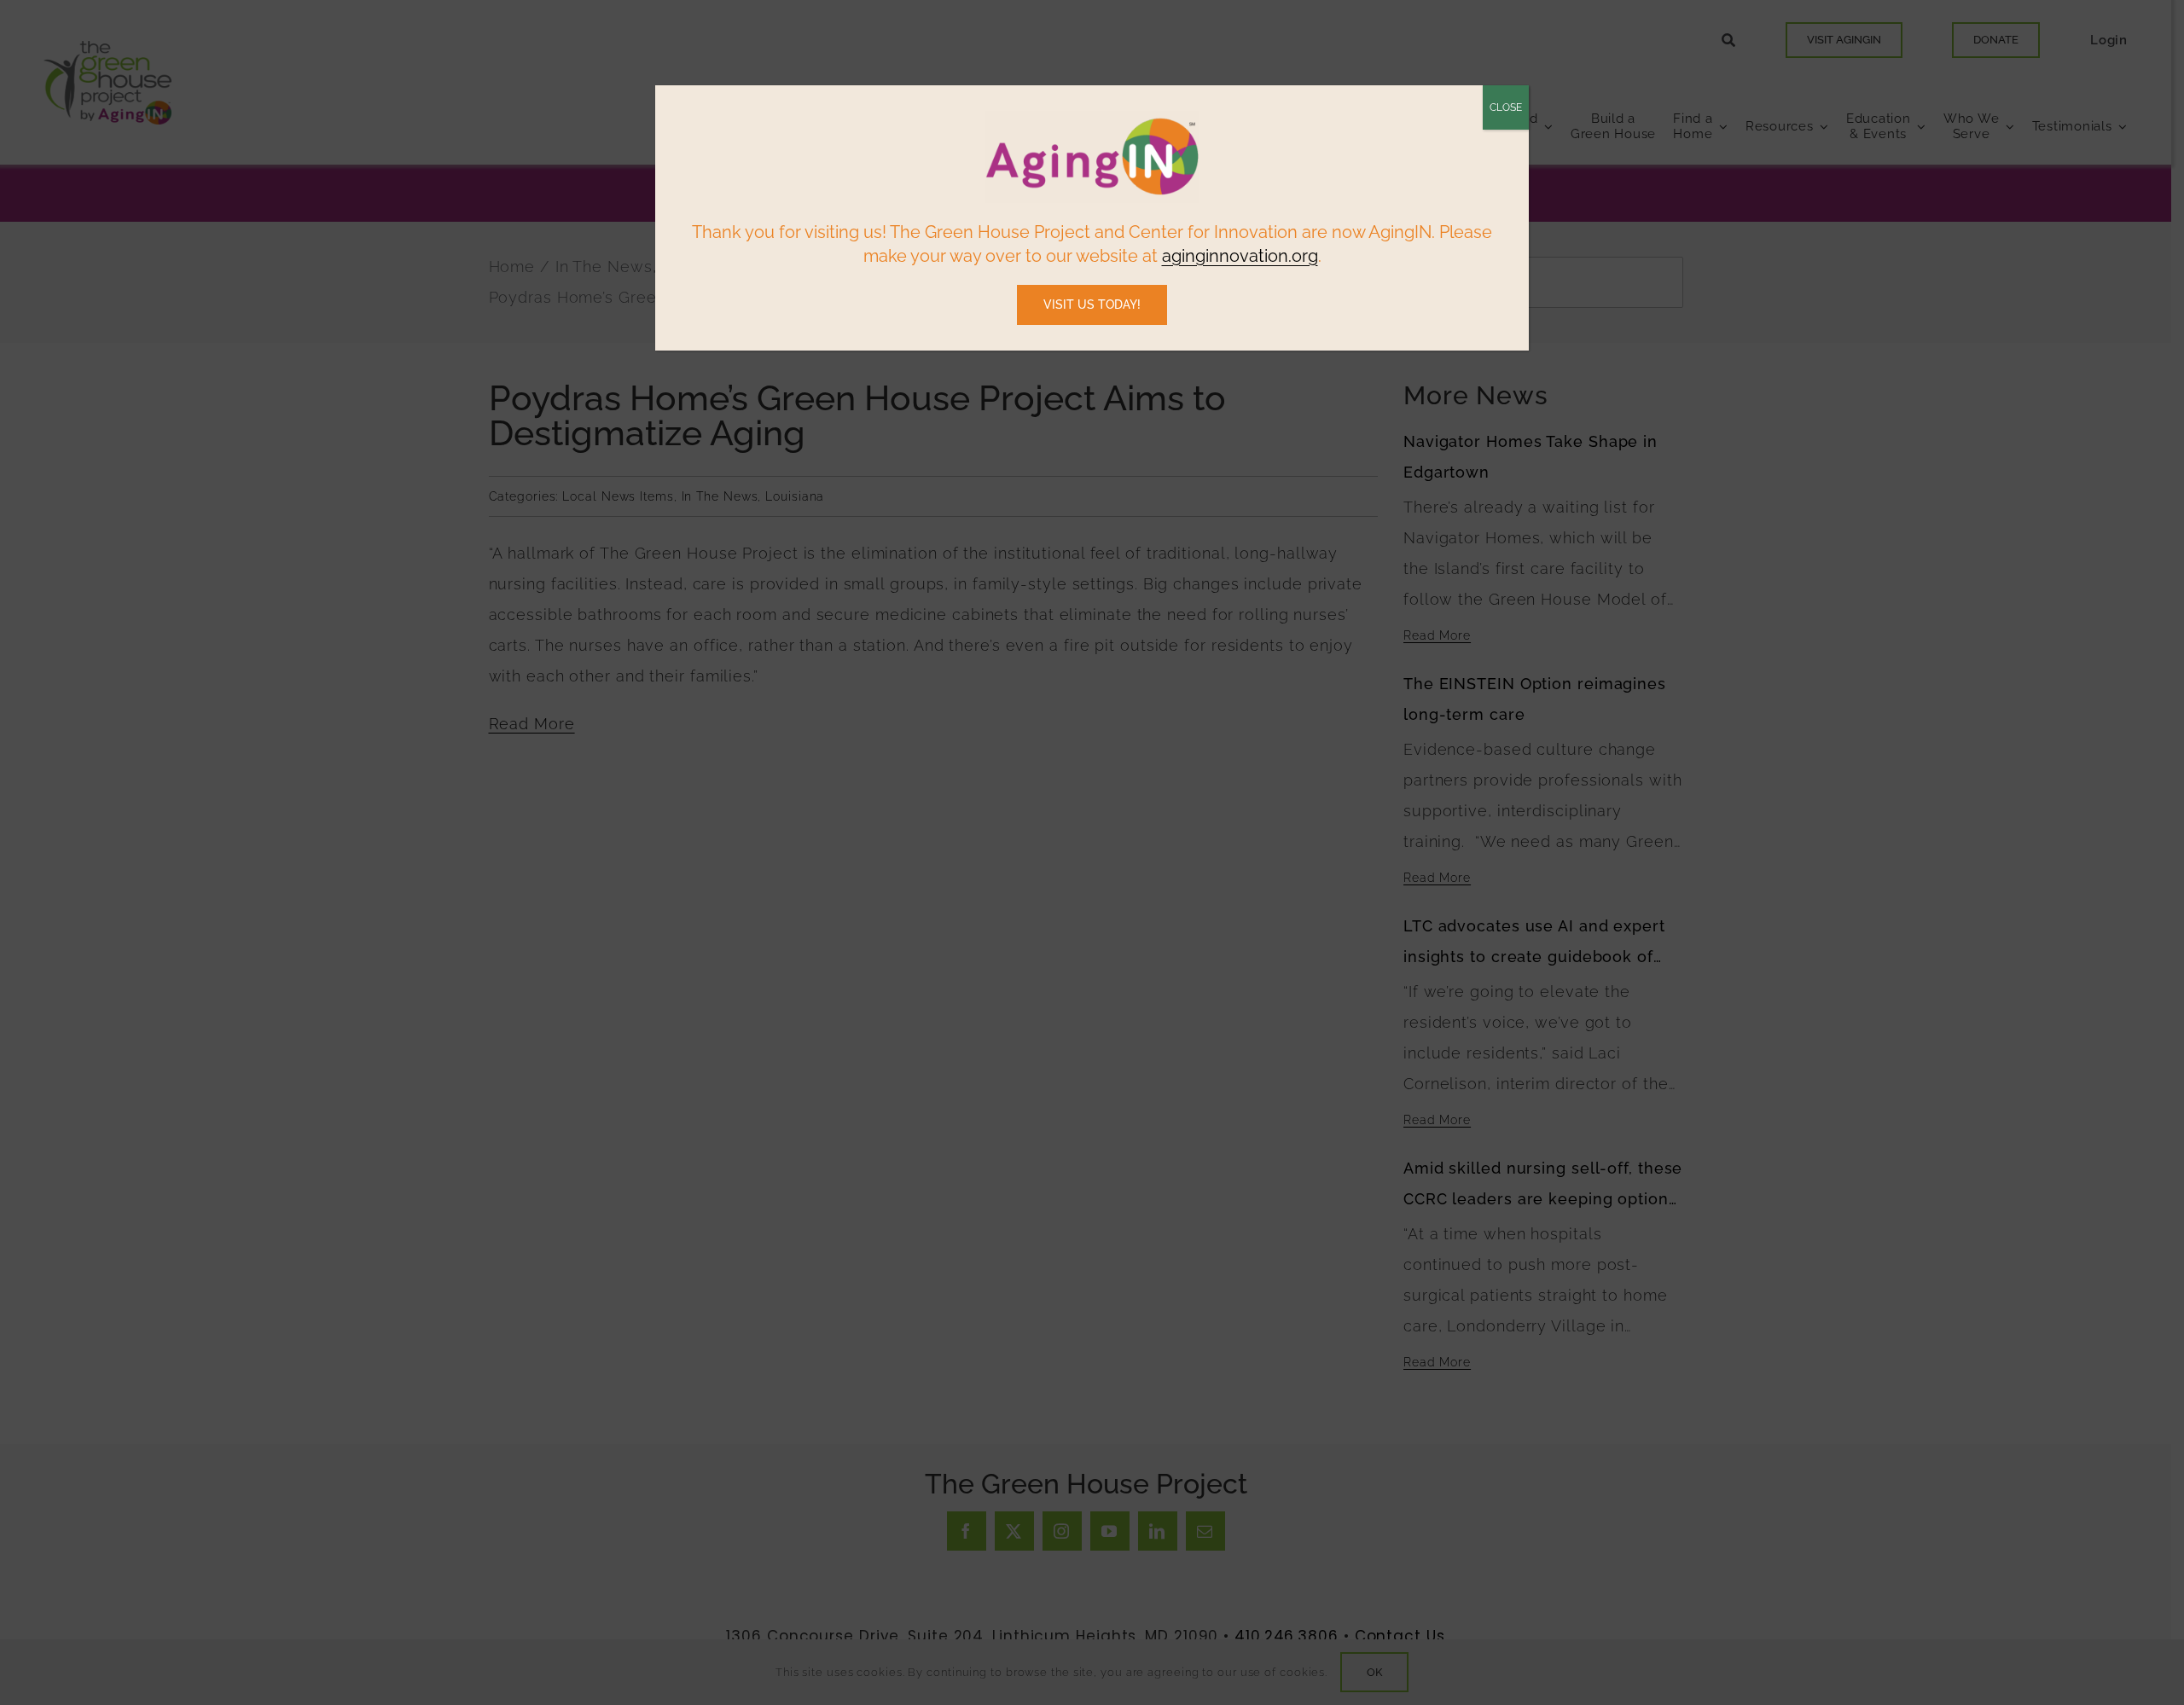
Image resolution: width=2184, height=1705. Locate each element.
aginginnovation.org (1240, 256)
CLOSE (1506, 107)
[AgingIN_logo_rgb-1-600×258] (1092, 117)
